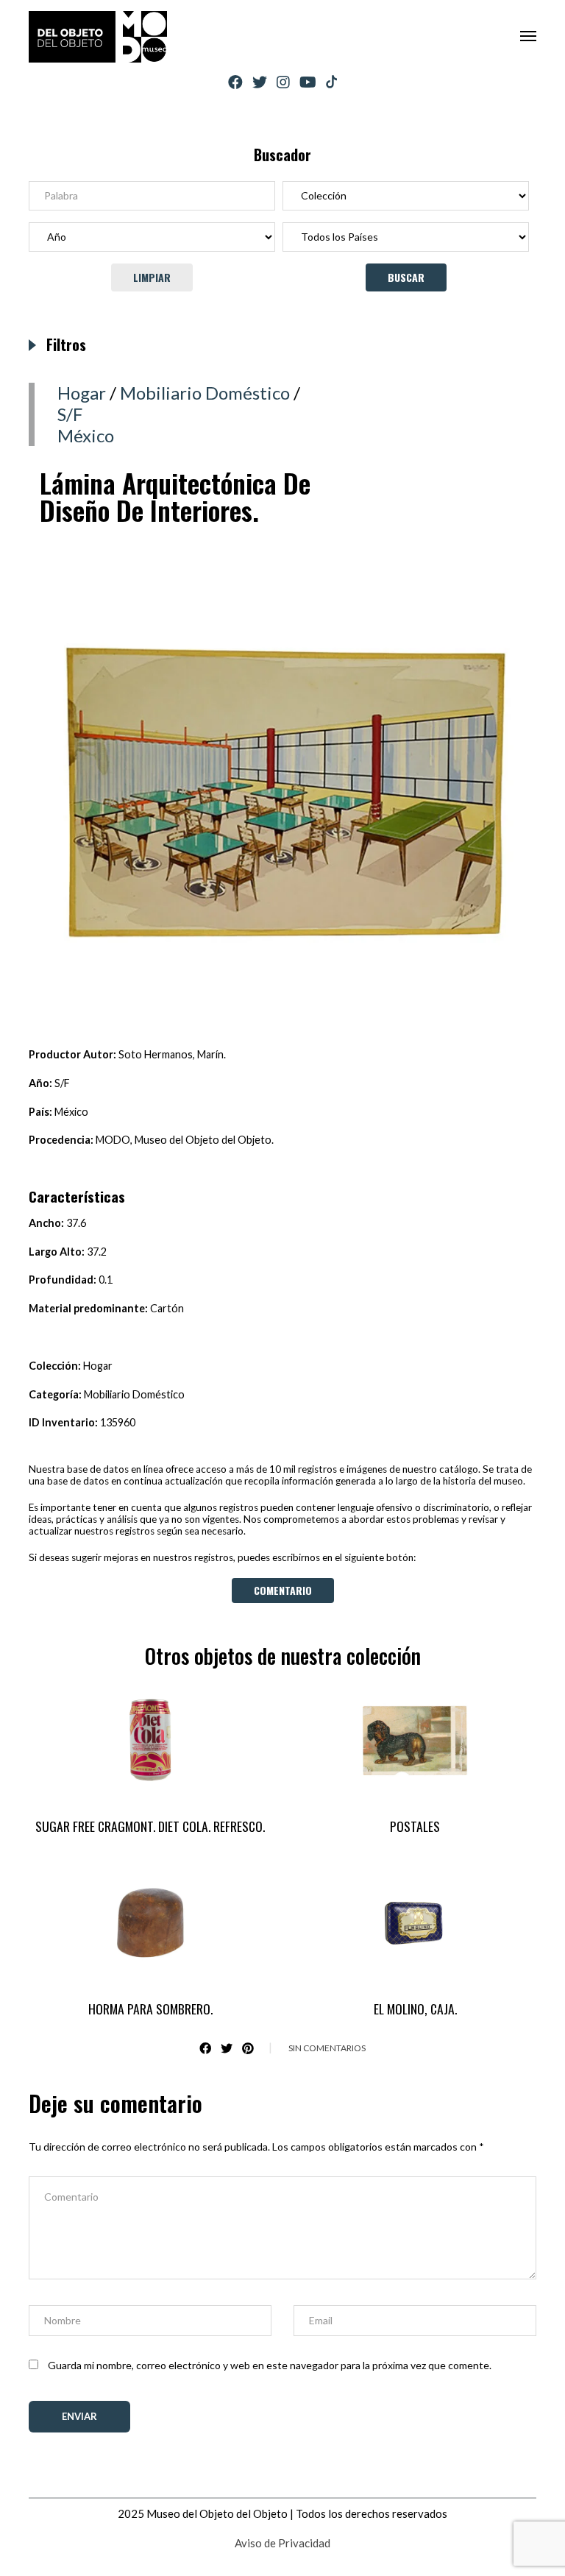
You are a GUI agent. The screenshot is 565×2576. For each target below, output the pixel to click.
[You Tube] (308, 82)
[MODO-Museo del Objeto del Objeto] (98, 37)
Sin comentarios (327, 2048)
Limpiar (152, 277)
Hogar (82, 393)
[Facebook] (235, 82)
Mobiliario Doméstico (205, 393)
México (86, 435)
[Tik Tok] (331, 82)
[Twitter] (260, 82)
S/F (70, 414)
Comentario (283, 1590)
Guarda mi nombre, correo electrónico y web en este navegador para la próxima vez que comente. (270, 2365)
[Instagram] (283, 82)
